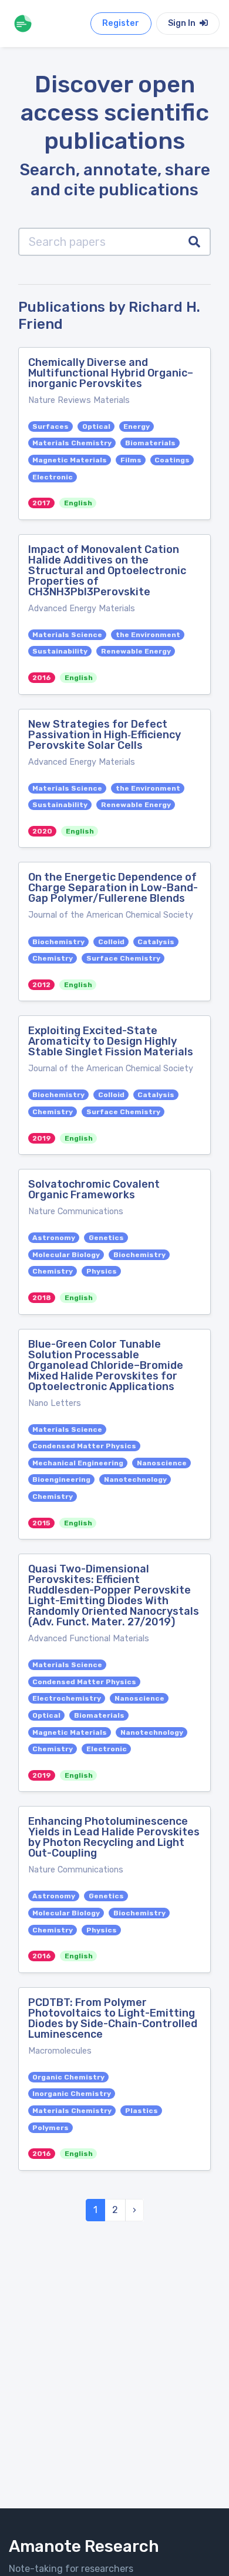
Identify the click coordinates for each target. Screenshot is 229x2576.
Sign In (183, 23)
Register (121, 23)
